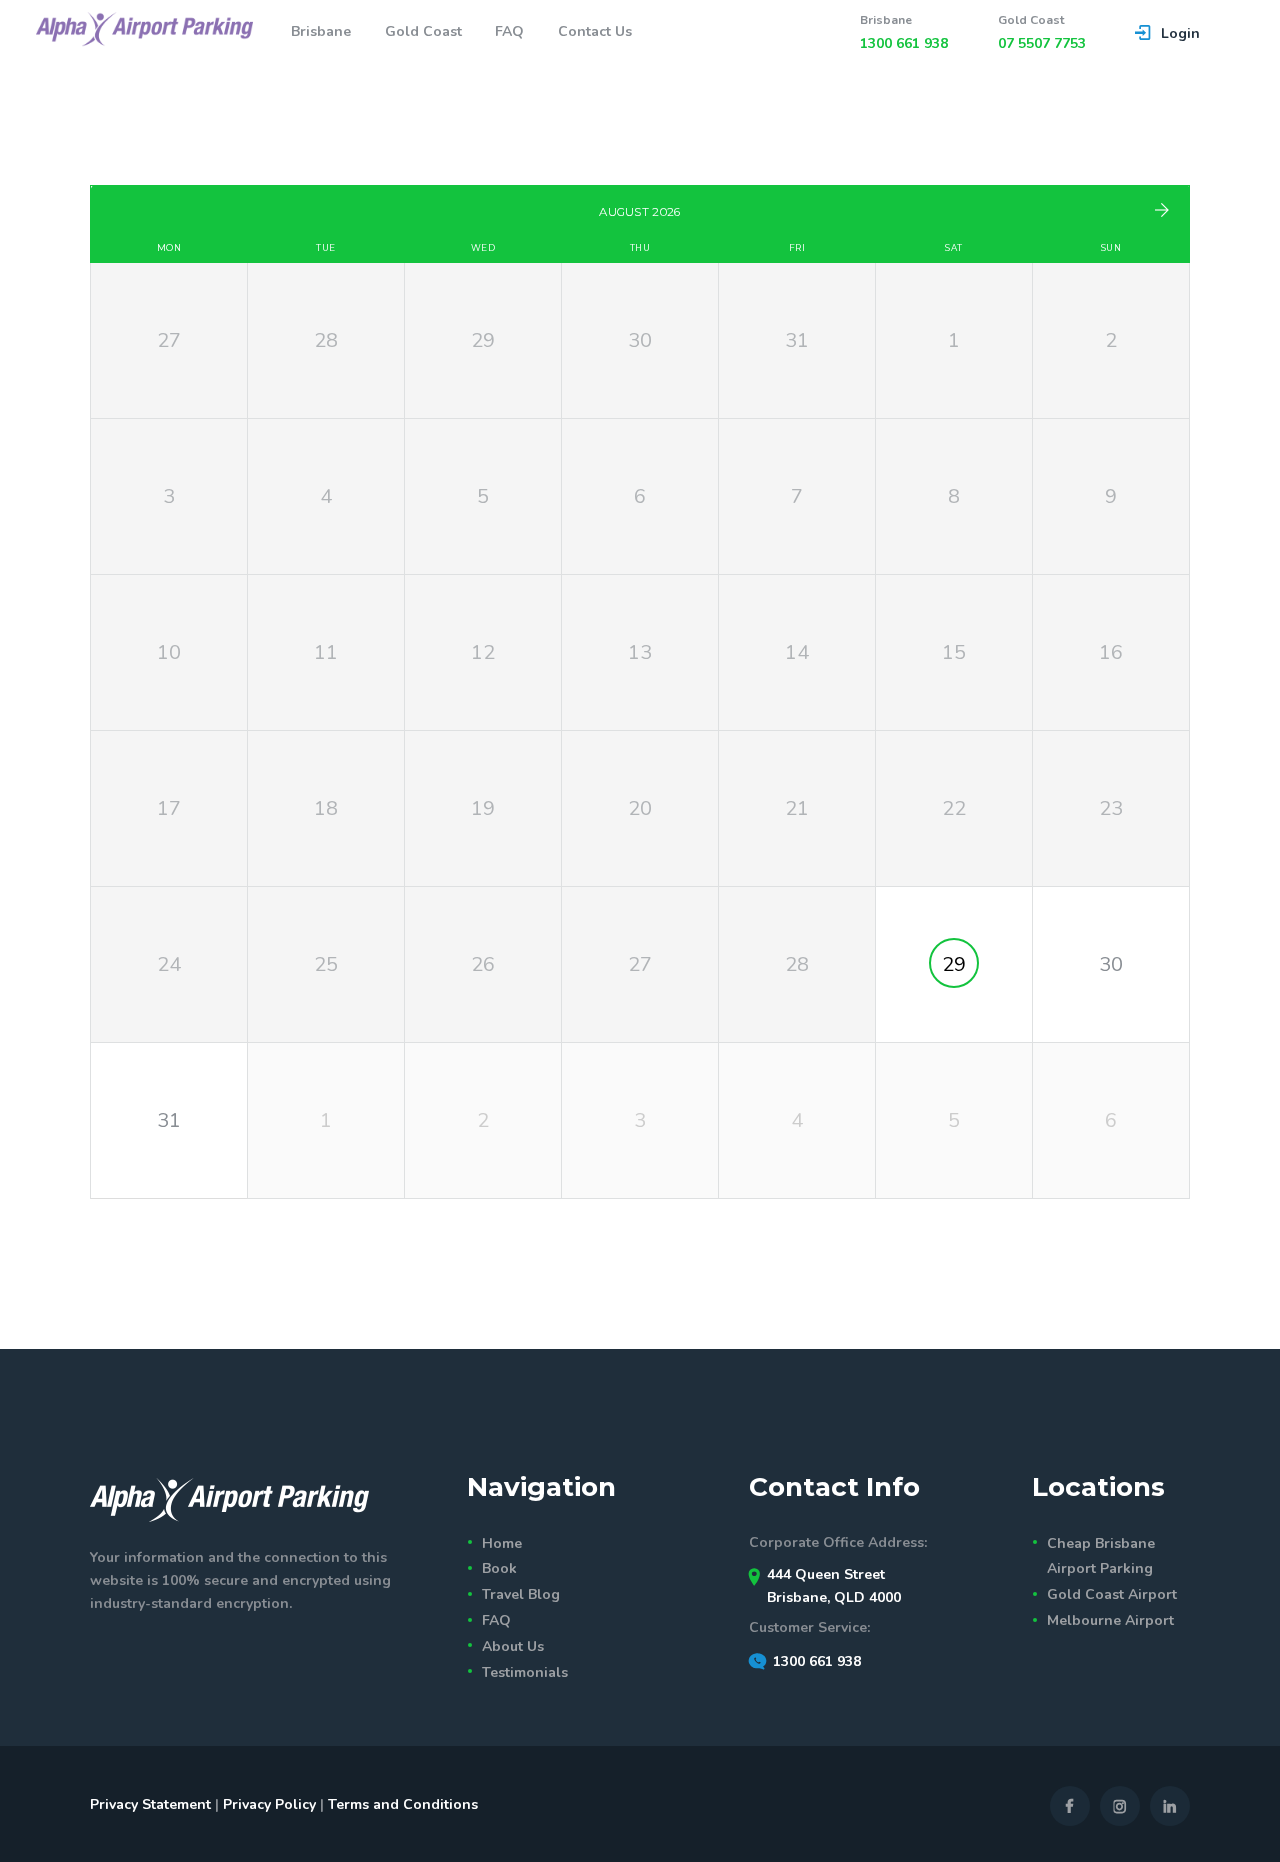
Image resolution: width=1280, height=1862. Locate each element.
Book (499, 1568)
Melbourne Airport (1110, 1620)
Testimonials (525, 1672)
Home (502, 1543)
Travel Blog (521, 1594)
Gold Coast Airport (1112, 1594)
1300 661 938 (904, 43)
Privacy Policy (269, 1804)
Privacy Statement (150, 1804)
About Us (513, 1646)
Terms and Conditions (403, 1804)
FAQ (496, 1620)
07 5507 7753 (1042, 43)
